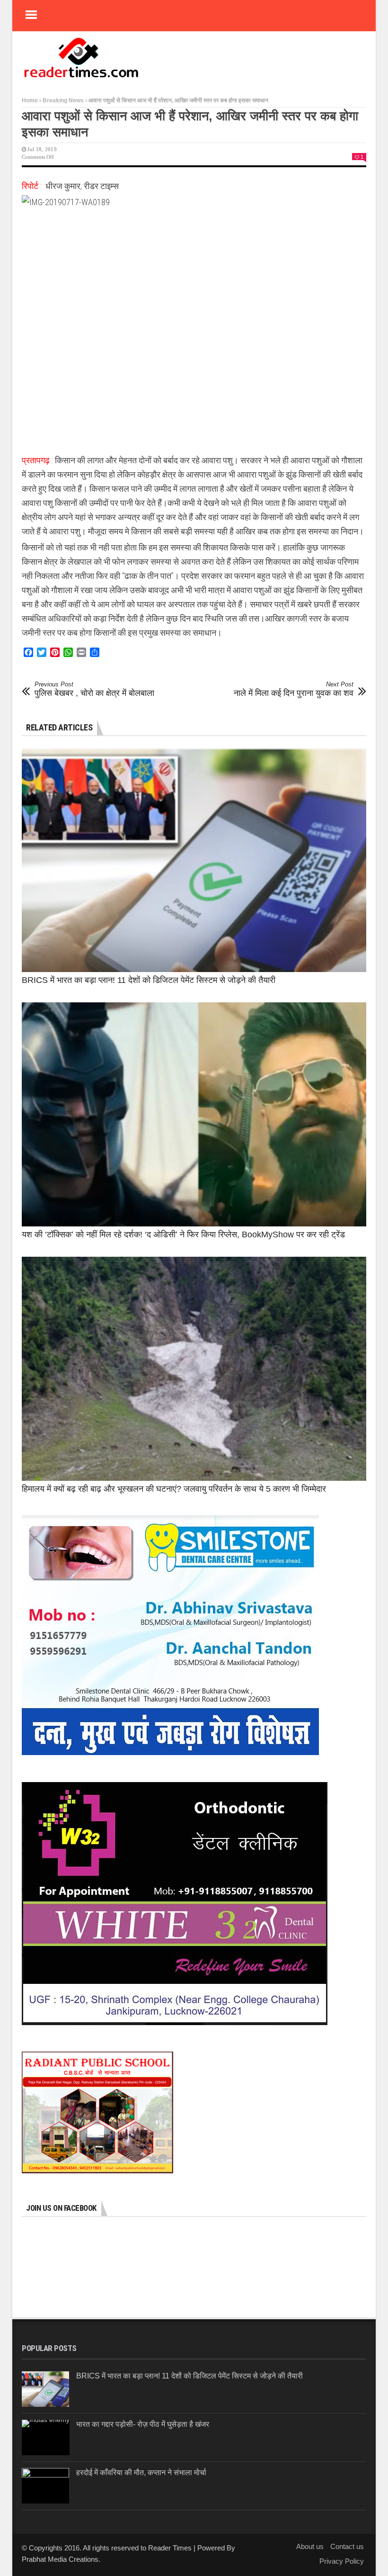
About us (310, 2546)
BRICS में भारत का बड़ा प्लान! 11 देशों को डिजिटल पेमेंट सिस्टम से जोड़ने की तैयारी (149, 980)
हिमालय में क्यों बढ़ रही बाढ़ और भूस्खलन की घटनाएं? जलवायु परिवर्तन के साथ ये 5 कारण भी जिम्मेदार (174, 1489)
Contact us (347, 2546)
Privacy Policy (342, 2561)
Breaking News (63, 100)
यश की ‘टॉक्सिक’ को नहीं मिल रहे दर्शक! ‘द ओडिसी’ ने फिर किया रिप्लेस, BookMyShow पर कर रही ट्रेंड (183, 1234)
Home (30, 100)
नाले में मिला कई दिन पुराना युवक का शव (294, 689)
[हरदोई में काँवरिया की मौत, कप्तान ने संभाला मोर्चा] (45, 2486)
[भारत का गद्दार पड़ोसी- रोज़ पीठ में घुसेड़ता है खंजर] (46, 2437)
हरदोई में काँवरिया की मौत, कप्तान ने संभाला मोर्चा (141, 2472)
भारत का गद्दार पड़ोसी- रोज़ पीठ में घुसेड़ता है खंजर (143, 2424)
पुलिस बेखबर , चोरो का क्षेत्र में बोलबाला (94, 689)
